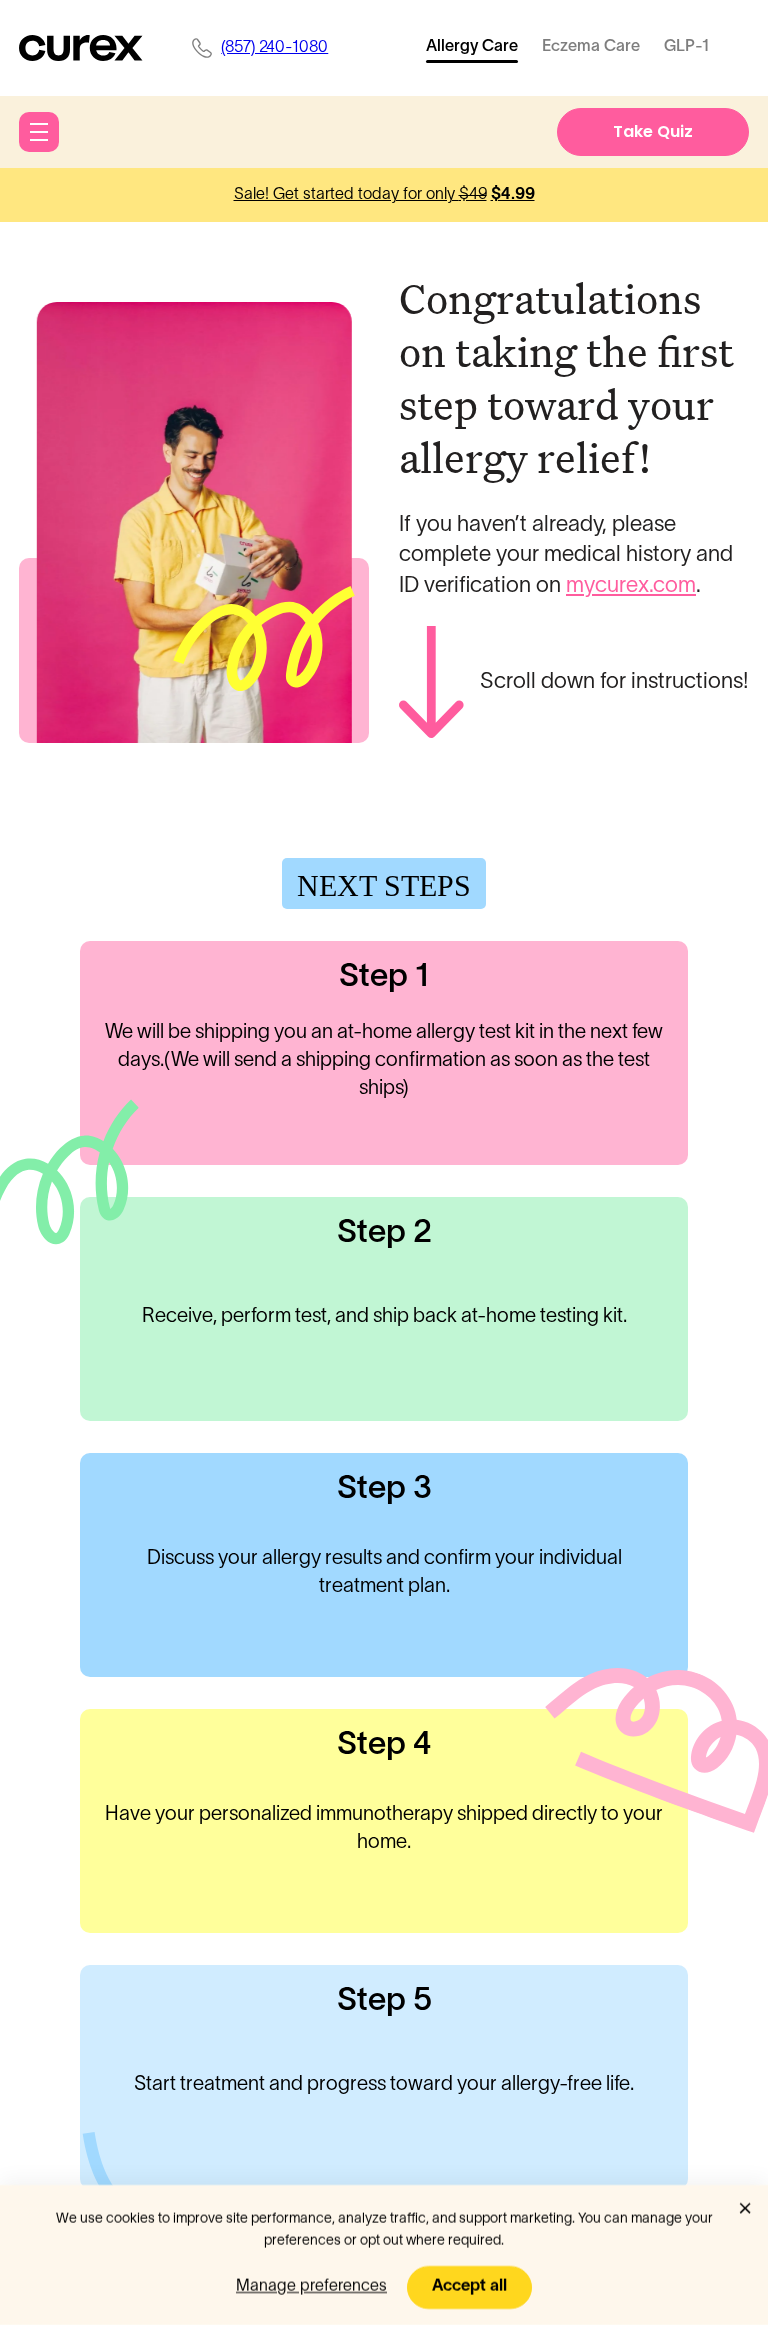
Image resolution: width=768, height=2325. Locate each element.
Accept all (469, 2286)
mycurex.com (631, 586)
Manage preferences (311, 2286)
